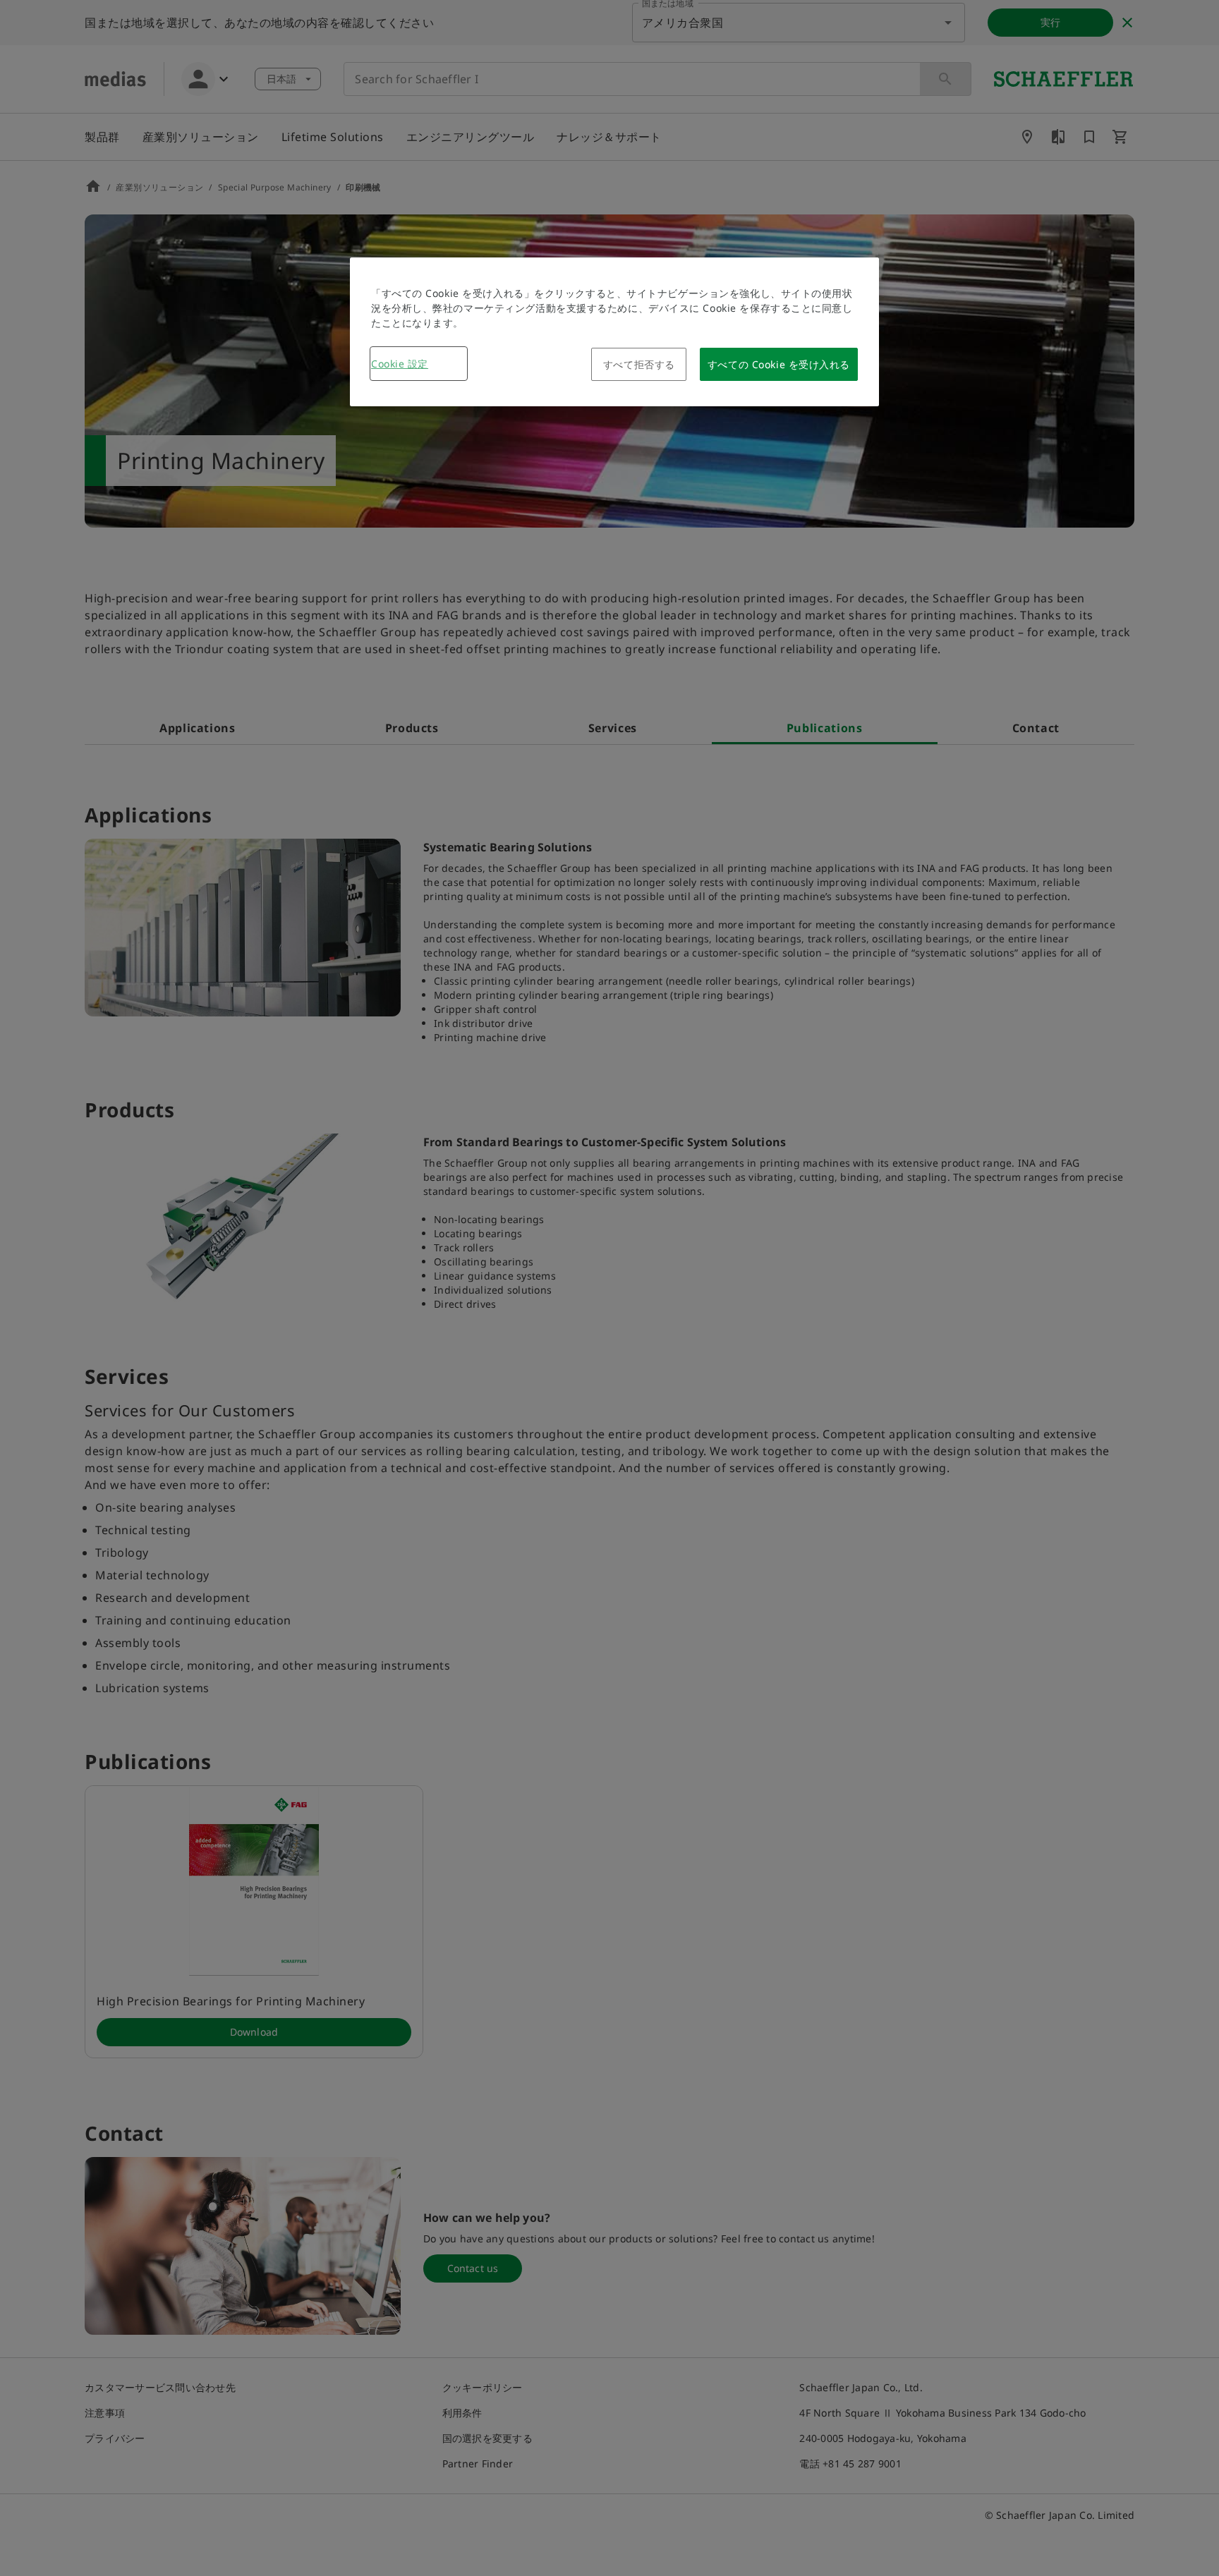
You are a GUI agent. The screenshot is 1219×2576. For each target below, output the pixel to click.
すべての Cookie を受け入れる (779, 364)
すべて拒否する (639, 364)
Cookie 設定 (400, 364)
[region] (614, 332)
